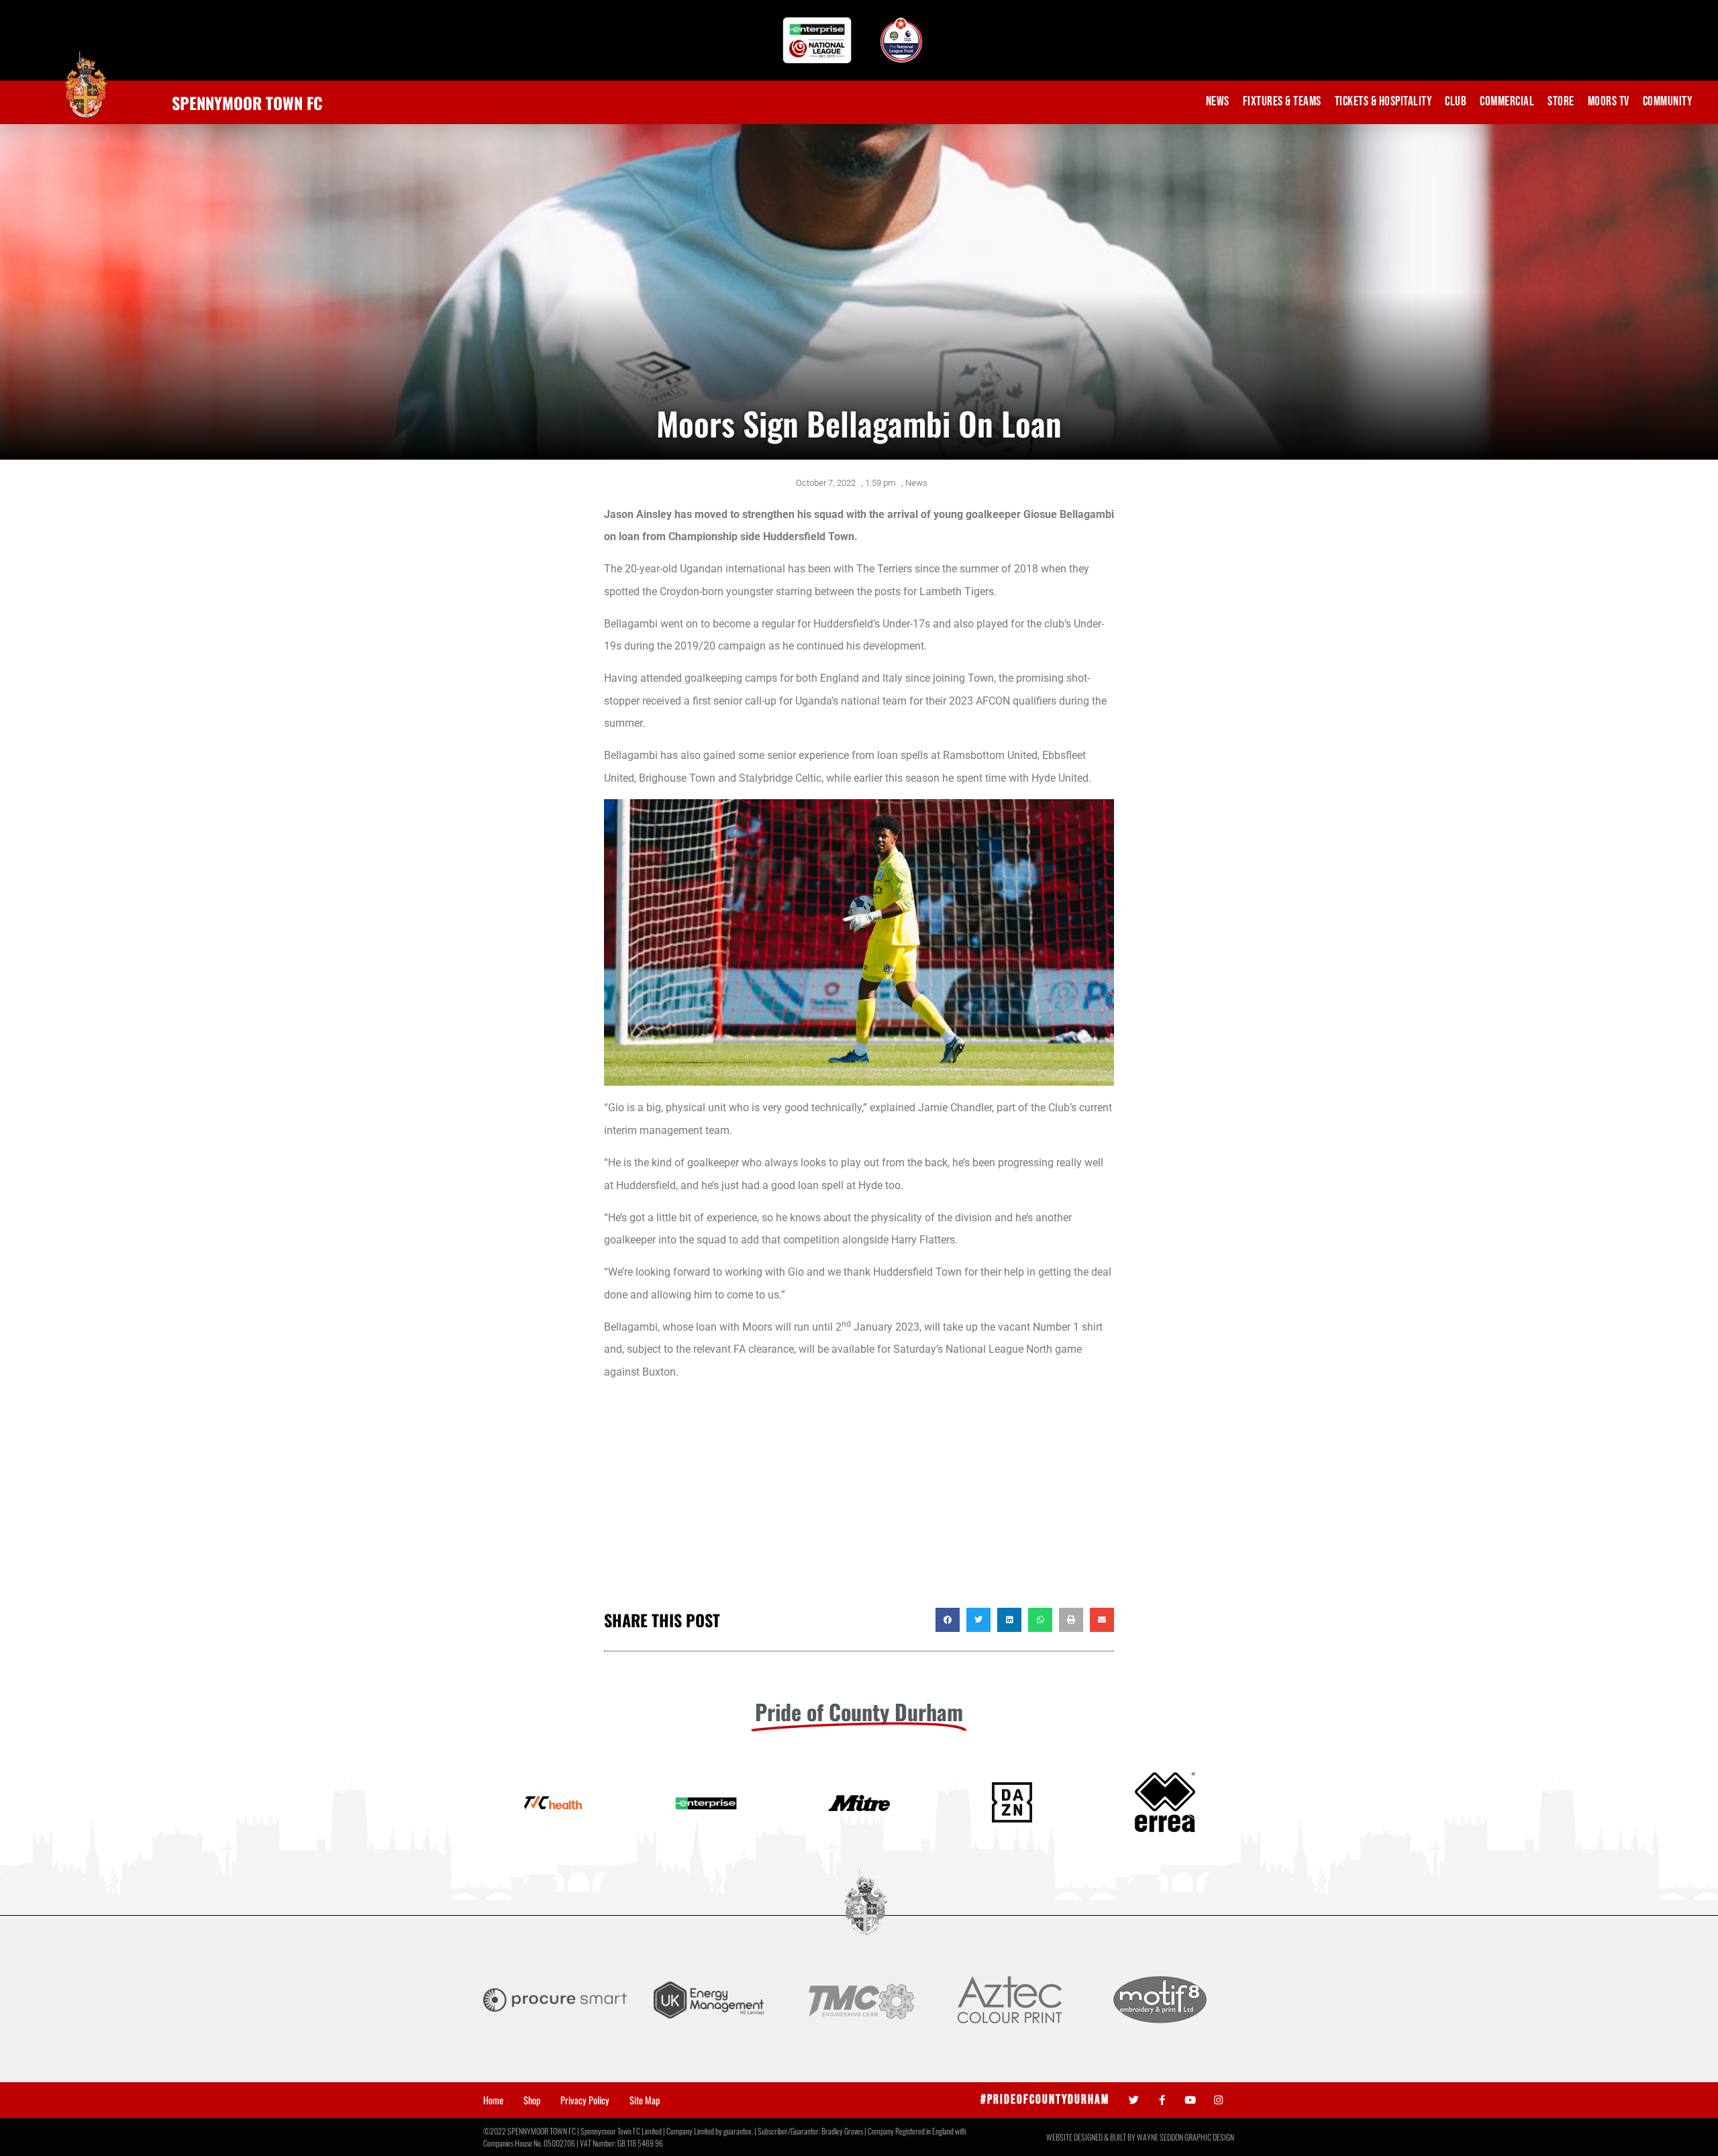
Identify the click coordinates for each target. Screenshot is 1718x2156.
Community (1668, 102)
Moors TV (1609, 102)
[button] (948, 1620)
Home (493, 2100)
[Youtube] (1190, 2100)
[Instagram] (1218, 2100)
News (1218, 102)
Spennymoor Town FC (247, 103)
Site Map (645, 2100)
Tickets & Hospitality (1383, 102)
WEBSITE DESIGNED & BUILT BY (1092, 2137)
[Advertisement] (859, 1500)
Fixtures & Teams (1282, 102)
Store (1561, 102)
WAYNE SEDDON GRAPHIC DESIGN (1185, 2137)
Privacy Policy (585, 2100)
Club (1456, 102)
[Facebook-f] (1162, 2100)
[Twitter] (1134, 2100)
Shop (532, 2100)
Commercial (1507, 102)
